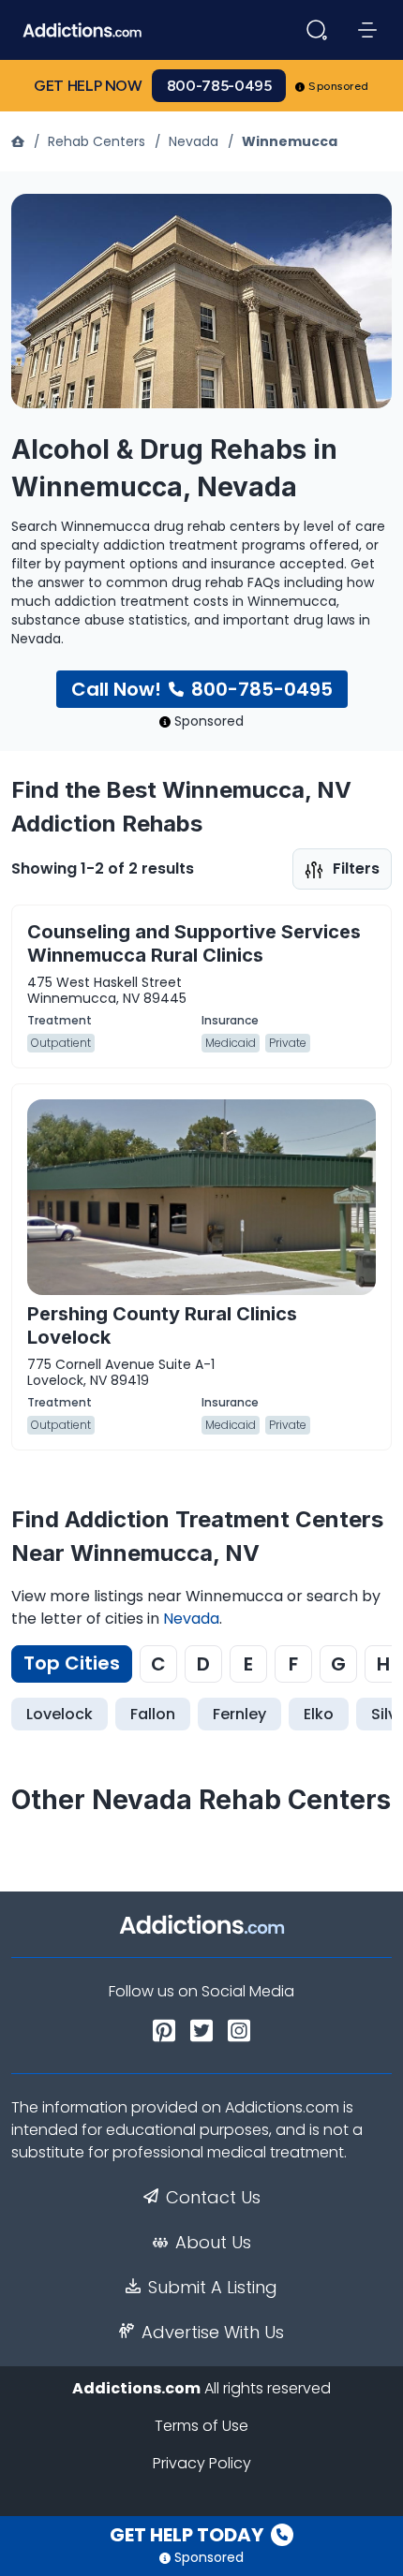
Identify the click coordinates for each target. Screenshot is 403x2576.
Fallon (153, 1714)
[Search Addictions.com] (317, 30)
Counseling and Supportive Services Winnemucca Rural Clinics (194, 943)
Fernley (239, 1714)
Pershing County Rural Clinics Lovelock (162, 1325)
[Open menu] (367, 30)
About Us (213, 2243)
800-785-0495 (219, 86)
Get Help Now (88, 86)
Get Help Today (188, 2535)
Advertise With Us (213, 2333)
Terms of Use (201, 2426)
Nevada (194, 141)
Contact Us (213, 2198)
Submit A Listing (213, 2288)
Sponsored (339, 86)
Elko (319, 1714)
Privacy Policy (202, 2463)
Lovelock (60, 1714)
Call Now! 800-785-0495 (202, 689)
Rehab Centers (97, 141)
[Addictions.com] (20, 141)
